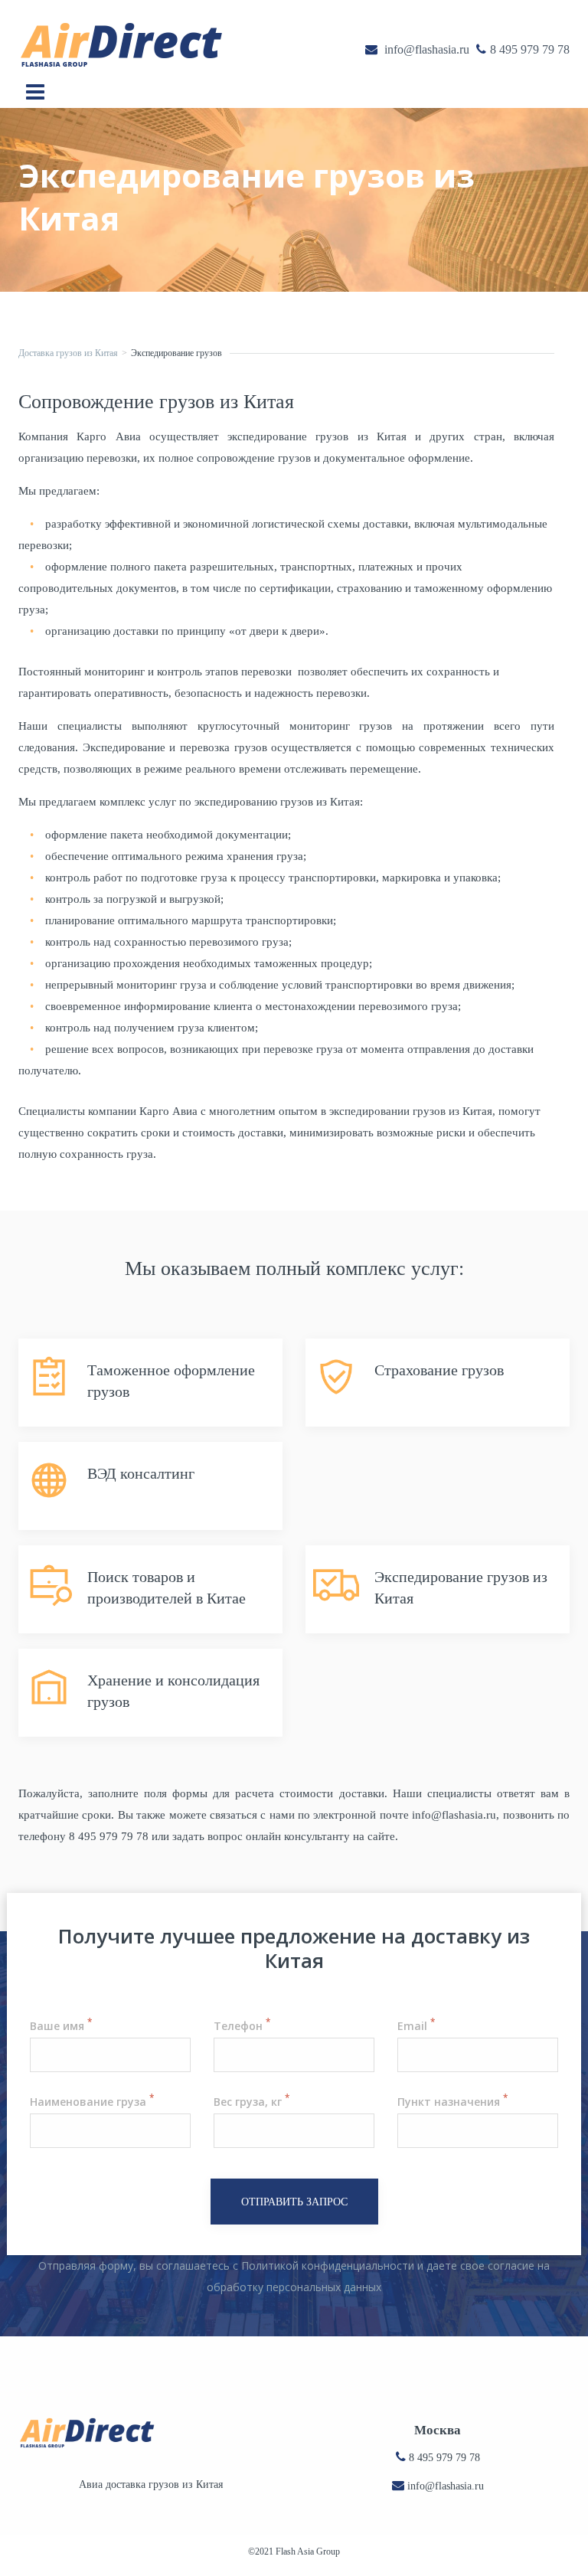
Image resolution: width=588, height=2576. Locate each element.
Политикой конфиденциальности (328, 2265)
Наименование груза (92, 2102)
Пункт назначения (452, 2102)
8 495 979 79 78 (444, 2458)
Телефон (242, 2026)
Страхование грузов (439, 1370)
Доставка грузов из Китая (68, 353)
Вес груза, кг (252, 2102)
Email (416, 2026)
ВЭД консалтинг (141, 1473)
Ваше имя (61, 2026)
